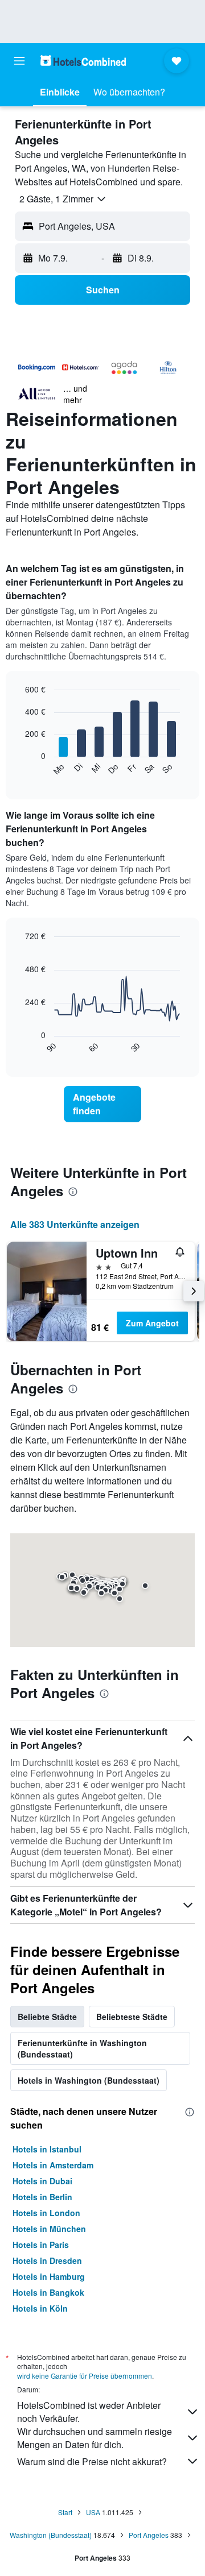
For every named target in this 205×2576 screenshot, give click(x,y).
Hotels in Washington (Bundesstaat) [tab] (89, 2080)
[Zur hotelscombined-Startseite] (83, 61)
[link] (102, 1104)
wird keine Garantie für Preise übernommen (85, 2376)
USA (93, 2512)
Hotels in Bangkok (48, 2292)
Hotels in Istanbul (47, 2149)
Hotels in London (46, 2213)
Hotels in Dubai (42, 2181)
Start (65, 2512)
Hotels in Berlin (42, 2197)
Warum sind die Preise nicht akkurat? (92, 2461)
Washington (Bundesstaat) (51, 2535)
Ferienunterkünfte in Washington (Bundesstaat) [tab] (82, 2048)
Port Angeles (149, 2535)
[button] (19, 61)
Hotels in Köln (40, 2308)
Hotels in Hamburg (49, 2276)
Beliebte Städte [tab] (47, 2017)
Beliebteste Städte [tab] (132, 2017)
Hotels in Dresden (47, 2260)
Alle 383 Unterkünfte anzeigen (75, 1224)
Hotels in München (49, 2229)
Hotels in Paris (41, 2245)
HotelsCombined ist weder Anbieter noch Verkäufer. (89, 2412)
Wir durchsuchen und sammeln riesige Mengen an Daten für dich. (95, 2438)
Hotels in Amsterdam (53, 2165)
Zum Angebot (152, 1323)
